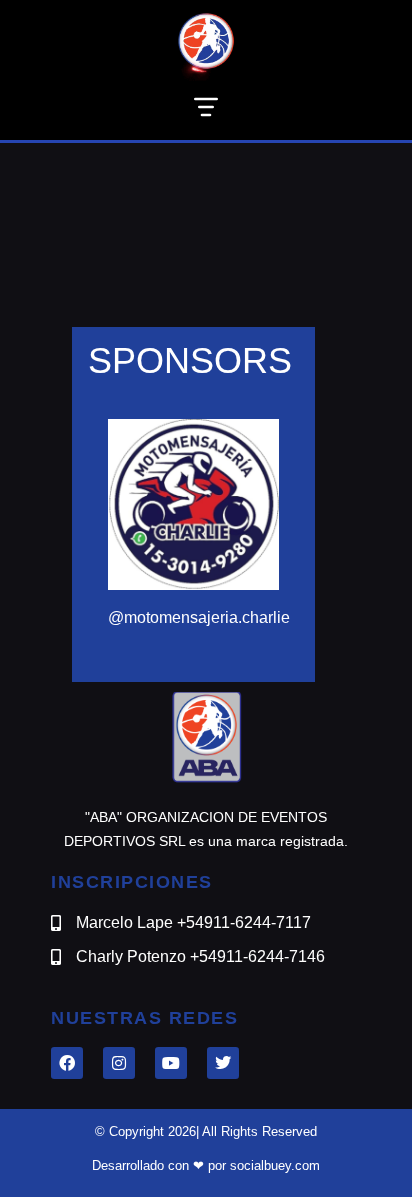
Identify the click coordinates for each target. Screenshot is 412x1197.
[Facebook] (67, 1063)
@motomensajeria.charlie (199, 617)
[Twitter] (223, 1063)
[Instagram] (119, 1063)
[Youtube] (171, 1063)
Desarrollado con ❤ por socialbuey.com (206, 1165)
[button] (206, 110)
